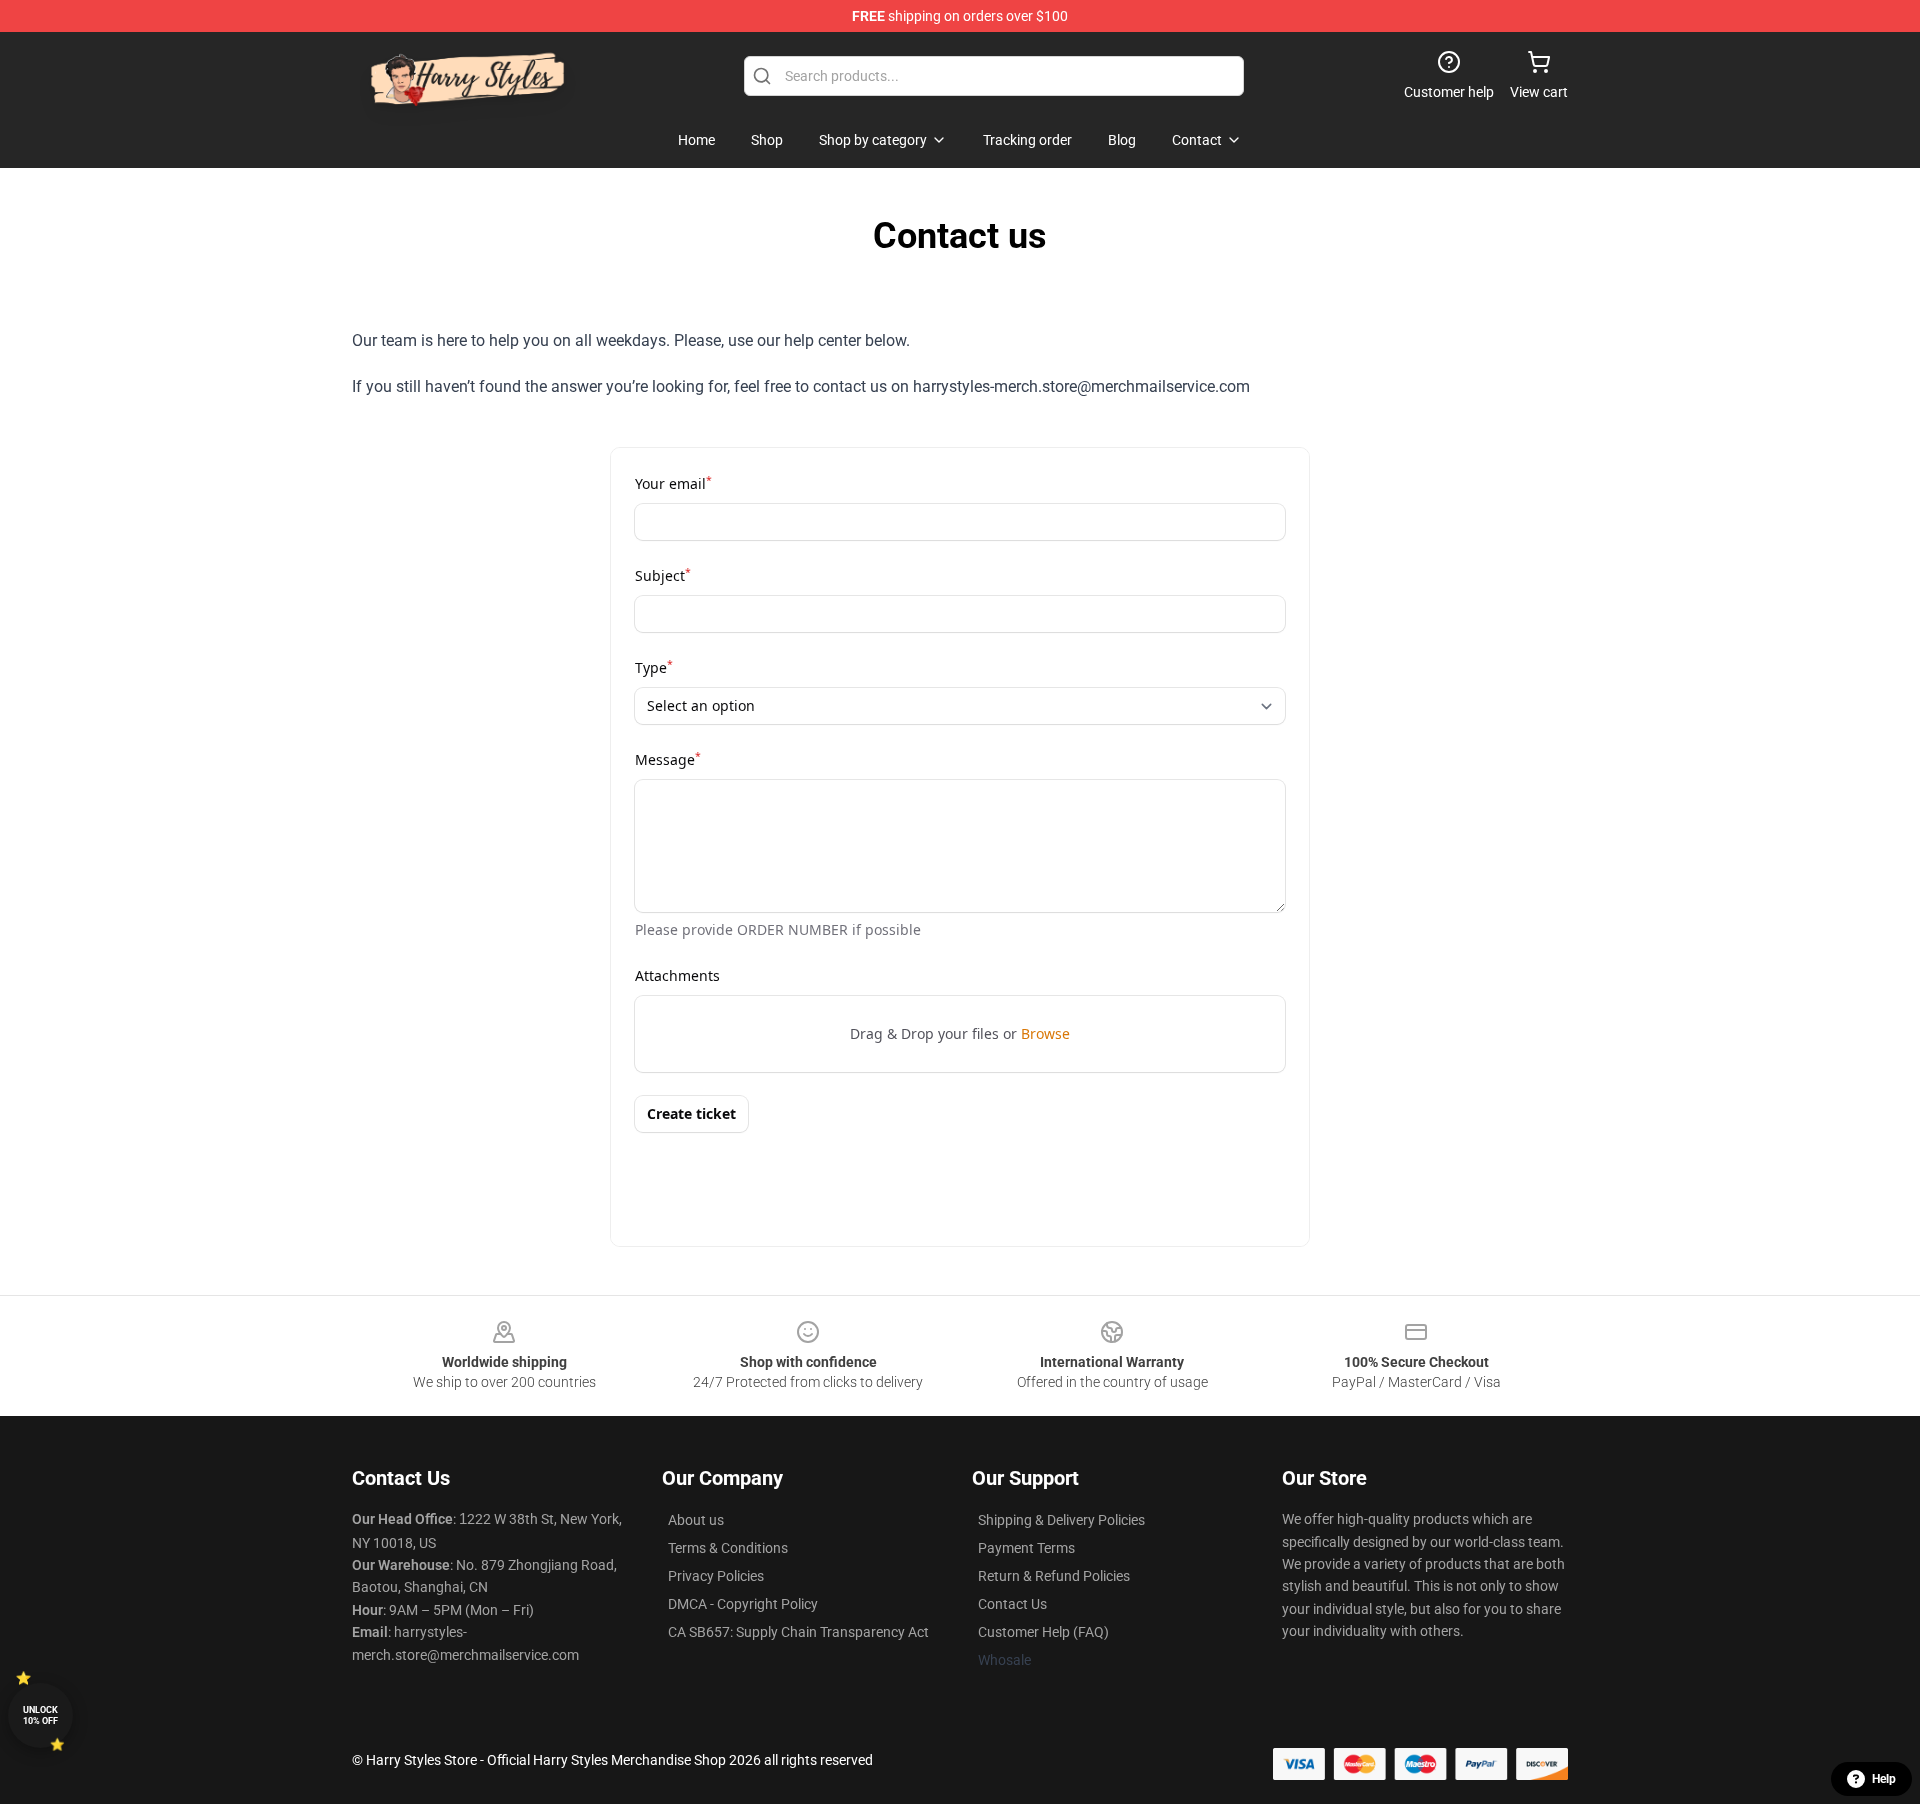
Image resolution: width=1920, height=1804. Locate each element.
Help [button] (1884, 1779)
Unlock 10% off (40, 1715)
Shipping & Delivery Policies (1061, 1520)
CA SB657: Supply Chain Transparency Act (798, 1632)
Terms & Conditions (728, 1548)
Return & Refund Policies (1054, 1576)
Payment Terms (1026, 1548)
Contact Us (1012, 1604)
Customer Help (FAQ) (1043, 1632)
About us (696, 1520)
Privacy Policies (716, 1576)
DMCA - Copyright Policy (743, 1604)
